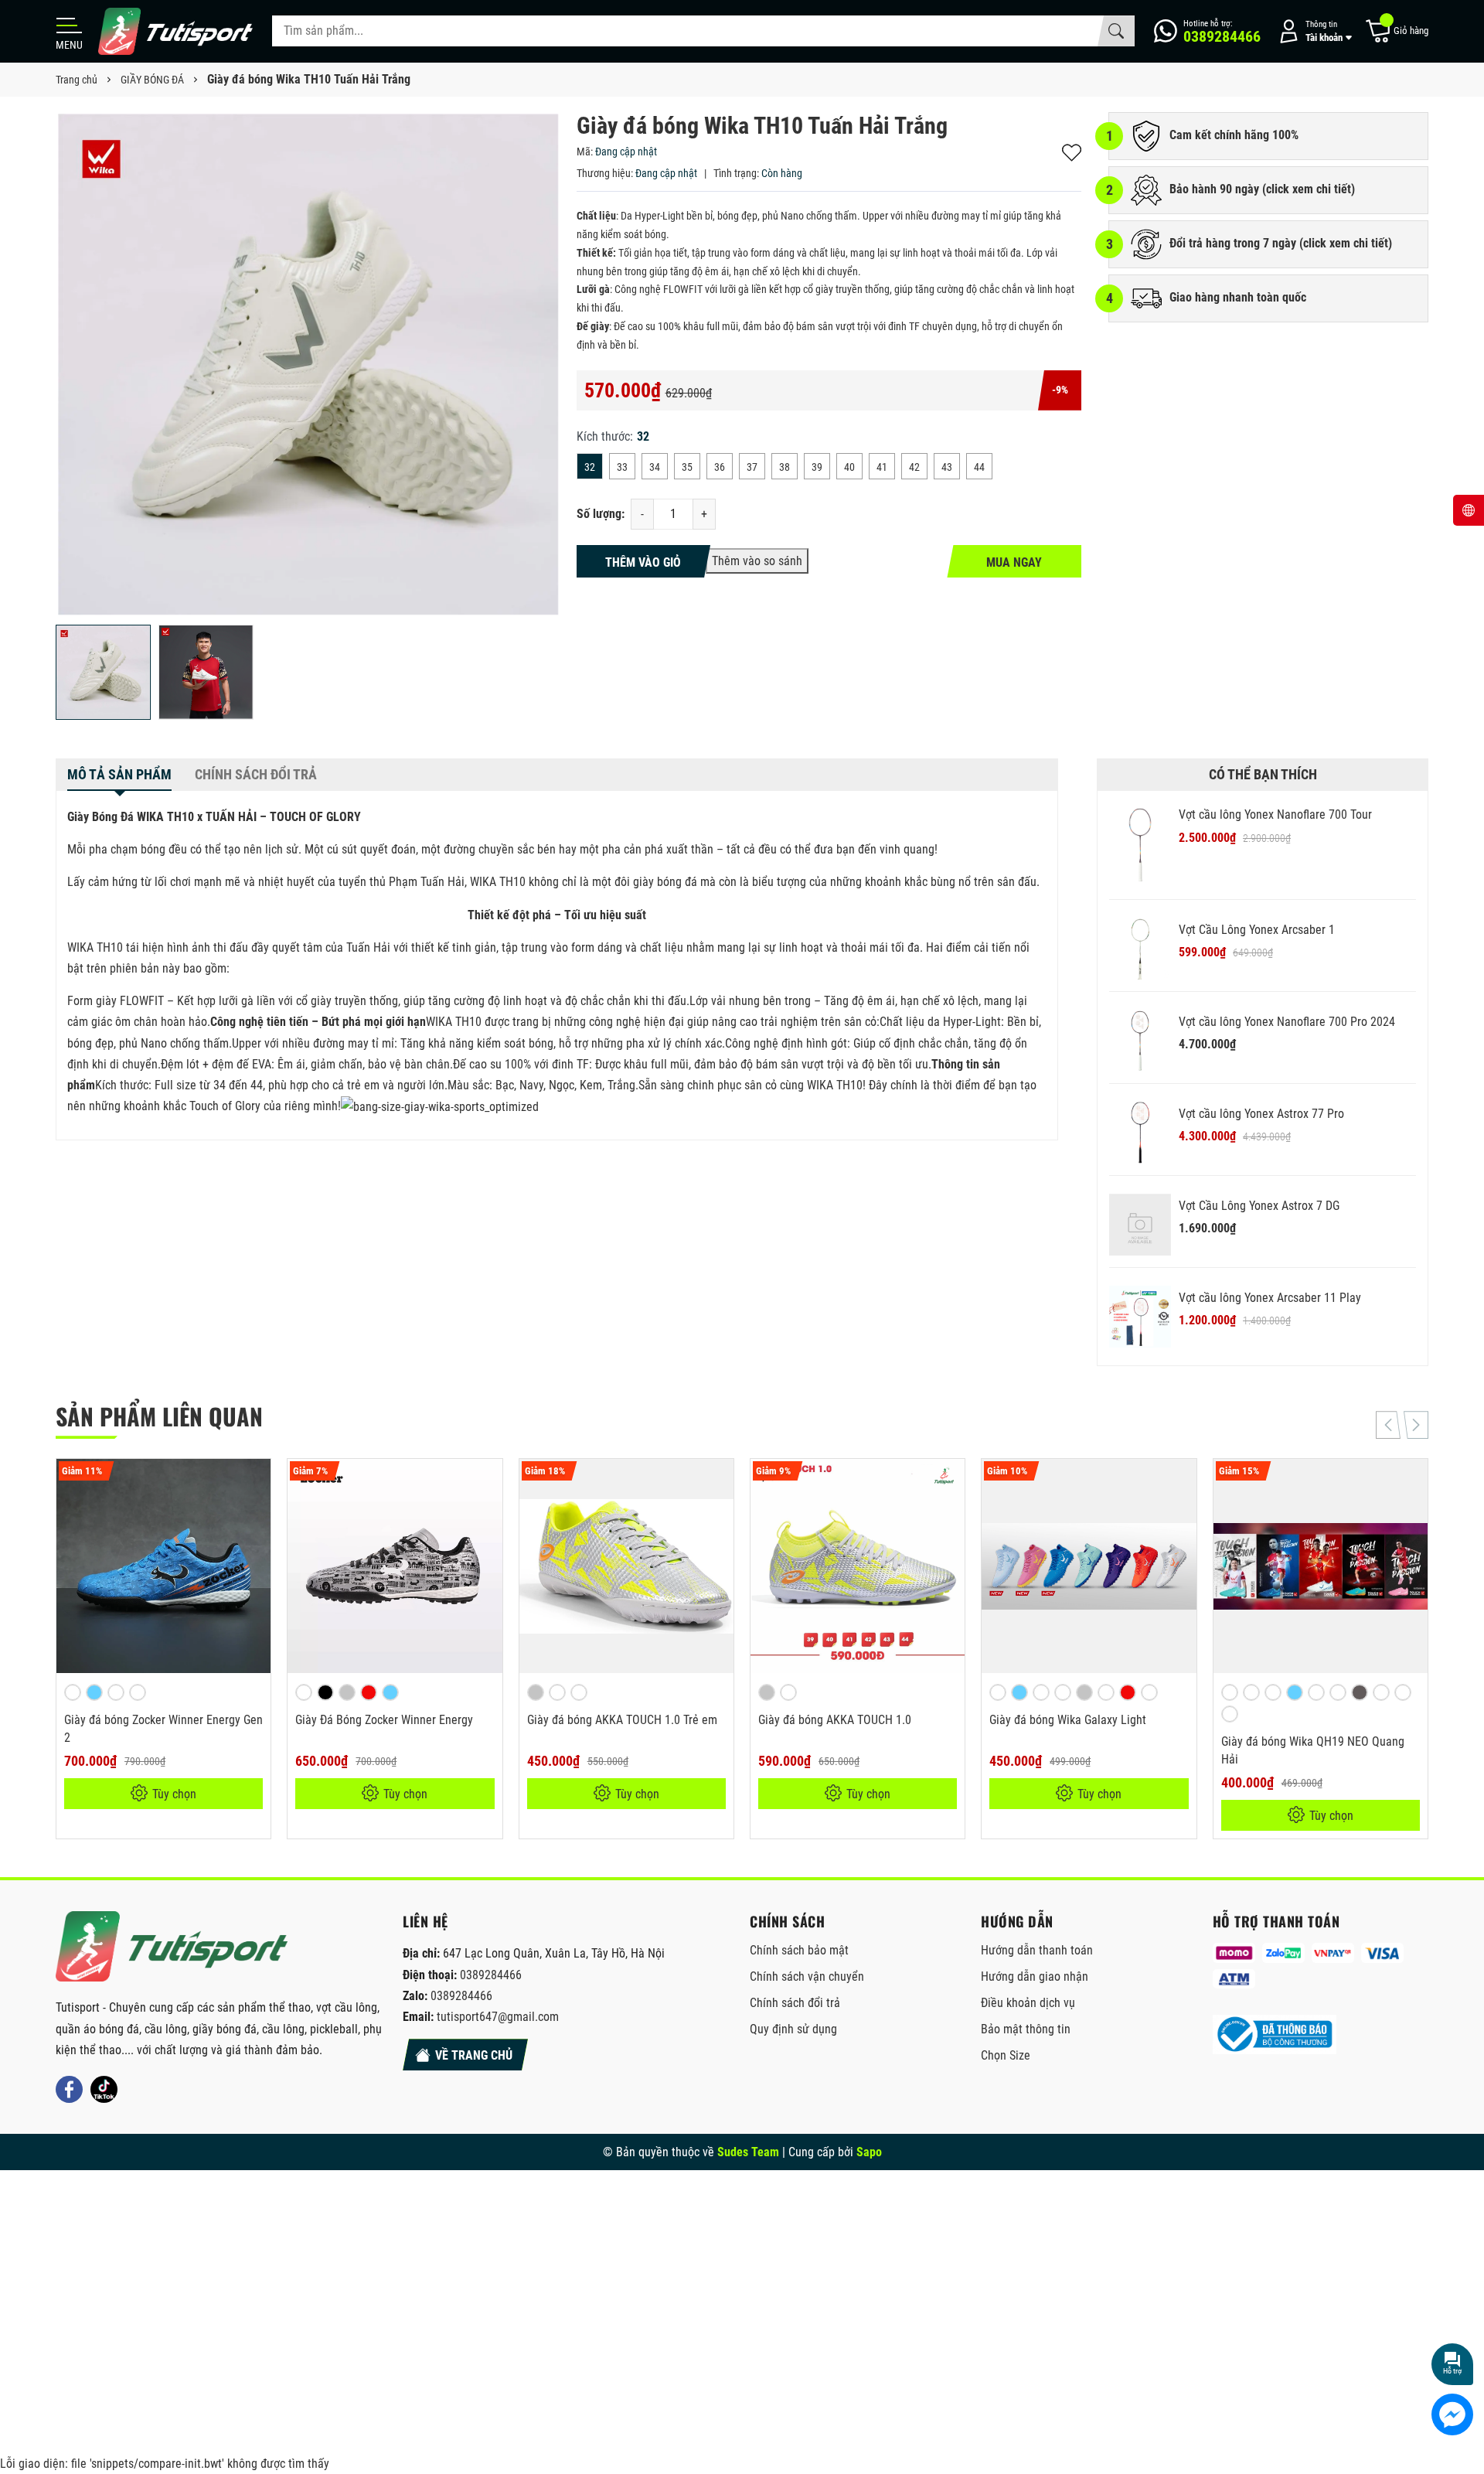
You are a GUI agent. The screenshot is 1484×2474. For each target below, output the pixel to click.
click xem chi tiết (1309, 189)
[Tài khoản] (1312, 31)
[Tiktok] (104, 2089)
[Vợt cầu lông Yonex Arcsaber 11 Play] (1140, 1317)
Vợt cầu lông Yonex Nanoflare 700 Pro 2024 (1287, 1022)
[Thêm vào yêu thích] (257, 1481)
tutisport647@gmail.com (498, 2017)
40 (849, 467)
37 (752, 467)
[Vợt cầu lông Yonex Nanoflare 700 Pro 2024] (1140, 1041)
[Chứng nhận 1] (1275, 2034)
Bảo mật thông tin (1026, 2029)
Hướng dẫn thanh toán (1037, 1950)
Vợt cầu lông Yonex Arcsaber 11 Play (1270, 1298)
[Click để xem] (308, 365)
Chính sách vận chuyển (807, 1976)
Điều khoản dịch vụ (1028, 2003)
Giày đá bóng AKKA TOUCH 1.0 (835, 1720)
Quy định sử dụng (793, 2029)
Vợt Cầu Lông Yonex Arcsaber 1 (1257, 930)
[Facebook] (69, 2089)
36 (720, 467)
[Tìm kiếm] (1116, 31)
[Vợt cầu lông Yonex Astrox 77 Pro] (1140, 1133)
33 (622, 467)
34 (655, 467)
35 (687, 467)
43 (947, 467)
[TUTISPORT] (172, 1946)
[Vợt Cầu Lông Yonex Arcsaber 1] (1140, 949)
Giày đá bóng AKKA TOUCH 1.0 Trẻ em (622, 1720)
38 (785, 467)
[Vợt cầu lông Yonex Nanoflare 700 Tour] (1140, 845)
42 (914, 467)
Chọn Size (1006, 2055)
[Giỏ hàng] (1396, 31)
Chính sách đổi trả (795, 2003)
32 (590, 467)
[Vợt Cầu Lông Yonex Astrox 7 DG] (1140, 1225)
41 (882, 467)
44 (979, 467)
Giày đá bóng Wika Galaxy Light (1068, 1720)
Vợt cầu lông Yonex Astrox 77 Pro (1261, 1114)
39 (817, 467)
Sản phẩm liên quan (159, 1416)
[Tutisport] (175, 31)
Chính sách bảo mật (799, 1950)
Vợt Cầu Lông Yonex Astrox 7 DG (1259, 1206)
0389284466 (491, 1975)
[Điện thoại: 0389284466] (1207, 31)
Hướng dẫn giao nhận (1035, 1976)
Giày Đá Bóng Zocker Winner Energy (384, 1720)
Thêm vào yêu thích (1072, 153)
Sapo (869, 2152)
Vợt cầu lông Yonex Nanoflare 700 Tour (1275, 814)
